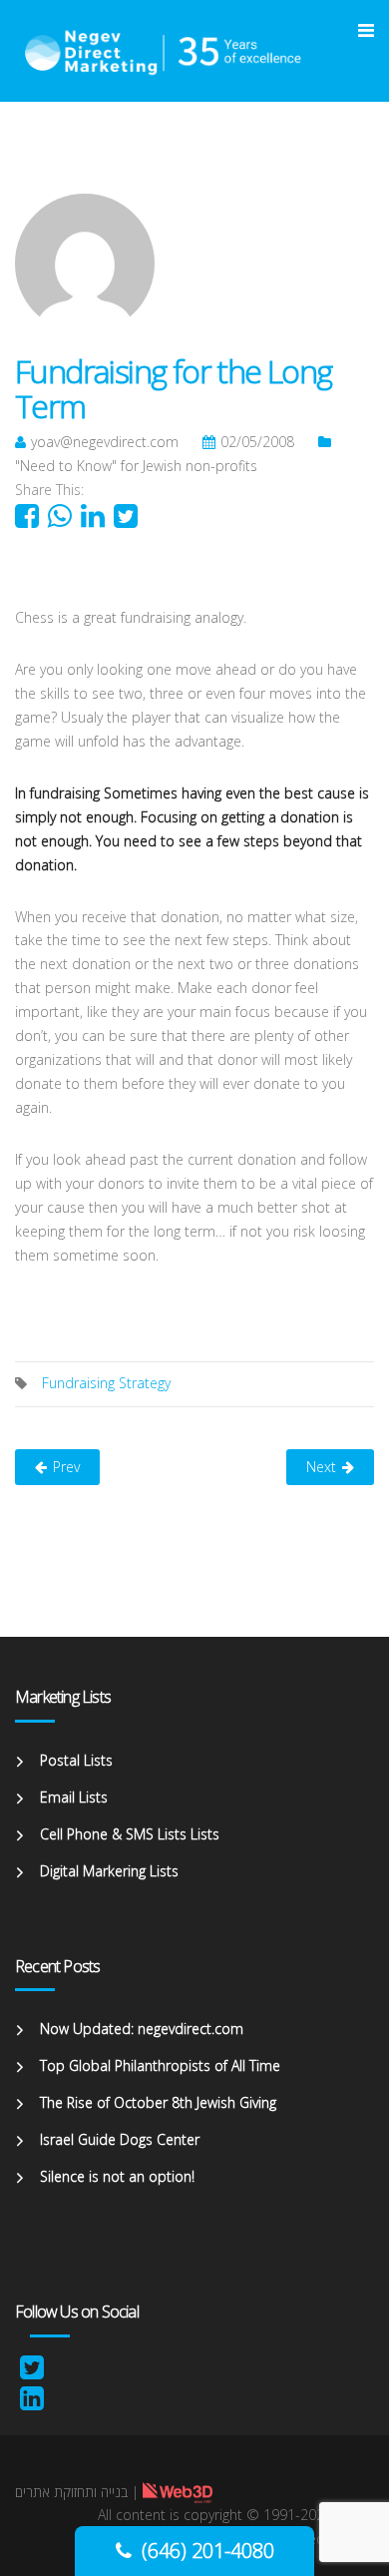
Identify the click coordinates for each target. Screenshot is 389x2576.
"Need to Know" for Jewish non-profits (136, 466)
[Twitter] (32, 2372)
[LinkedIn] (32, 2403)
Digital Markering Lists (109, 1871)
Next (321, 1467)
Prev (66, 1467)
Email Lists (74, 1797)
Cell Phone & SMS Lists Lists (130, 1834)
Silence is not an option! (117, 2176)
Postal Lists (76, 1760)
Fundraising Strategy (106, 1383)
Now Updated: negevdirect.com (142, 2029)
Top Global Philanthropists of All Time (160, 2065)
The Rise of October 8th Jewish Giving (158, 2102)
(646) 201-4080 (208, 2551)
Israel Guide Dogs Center (120, 2139)
